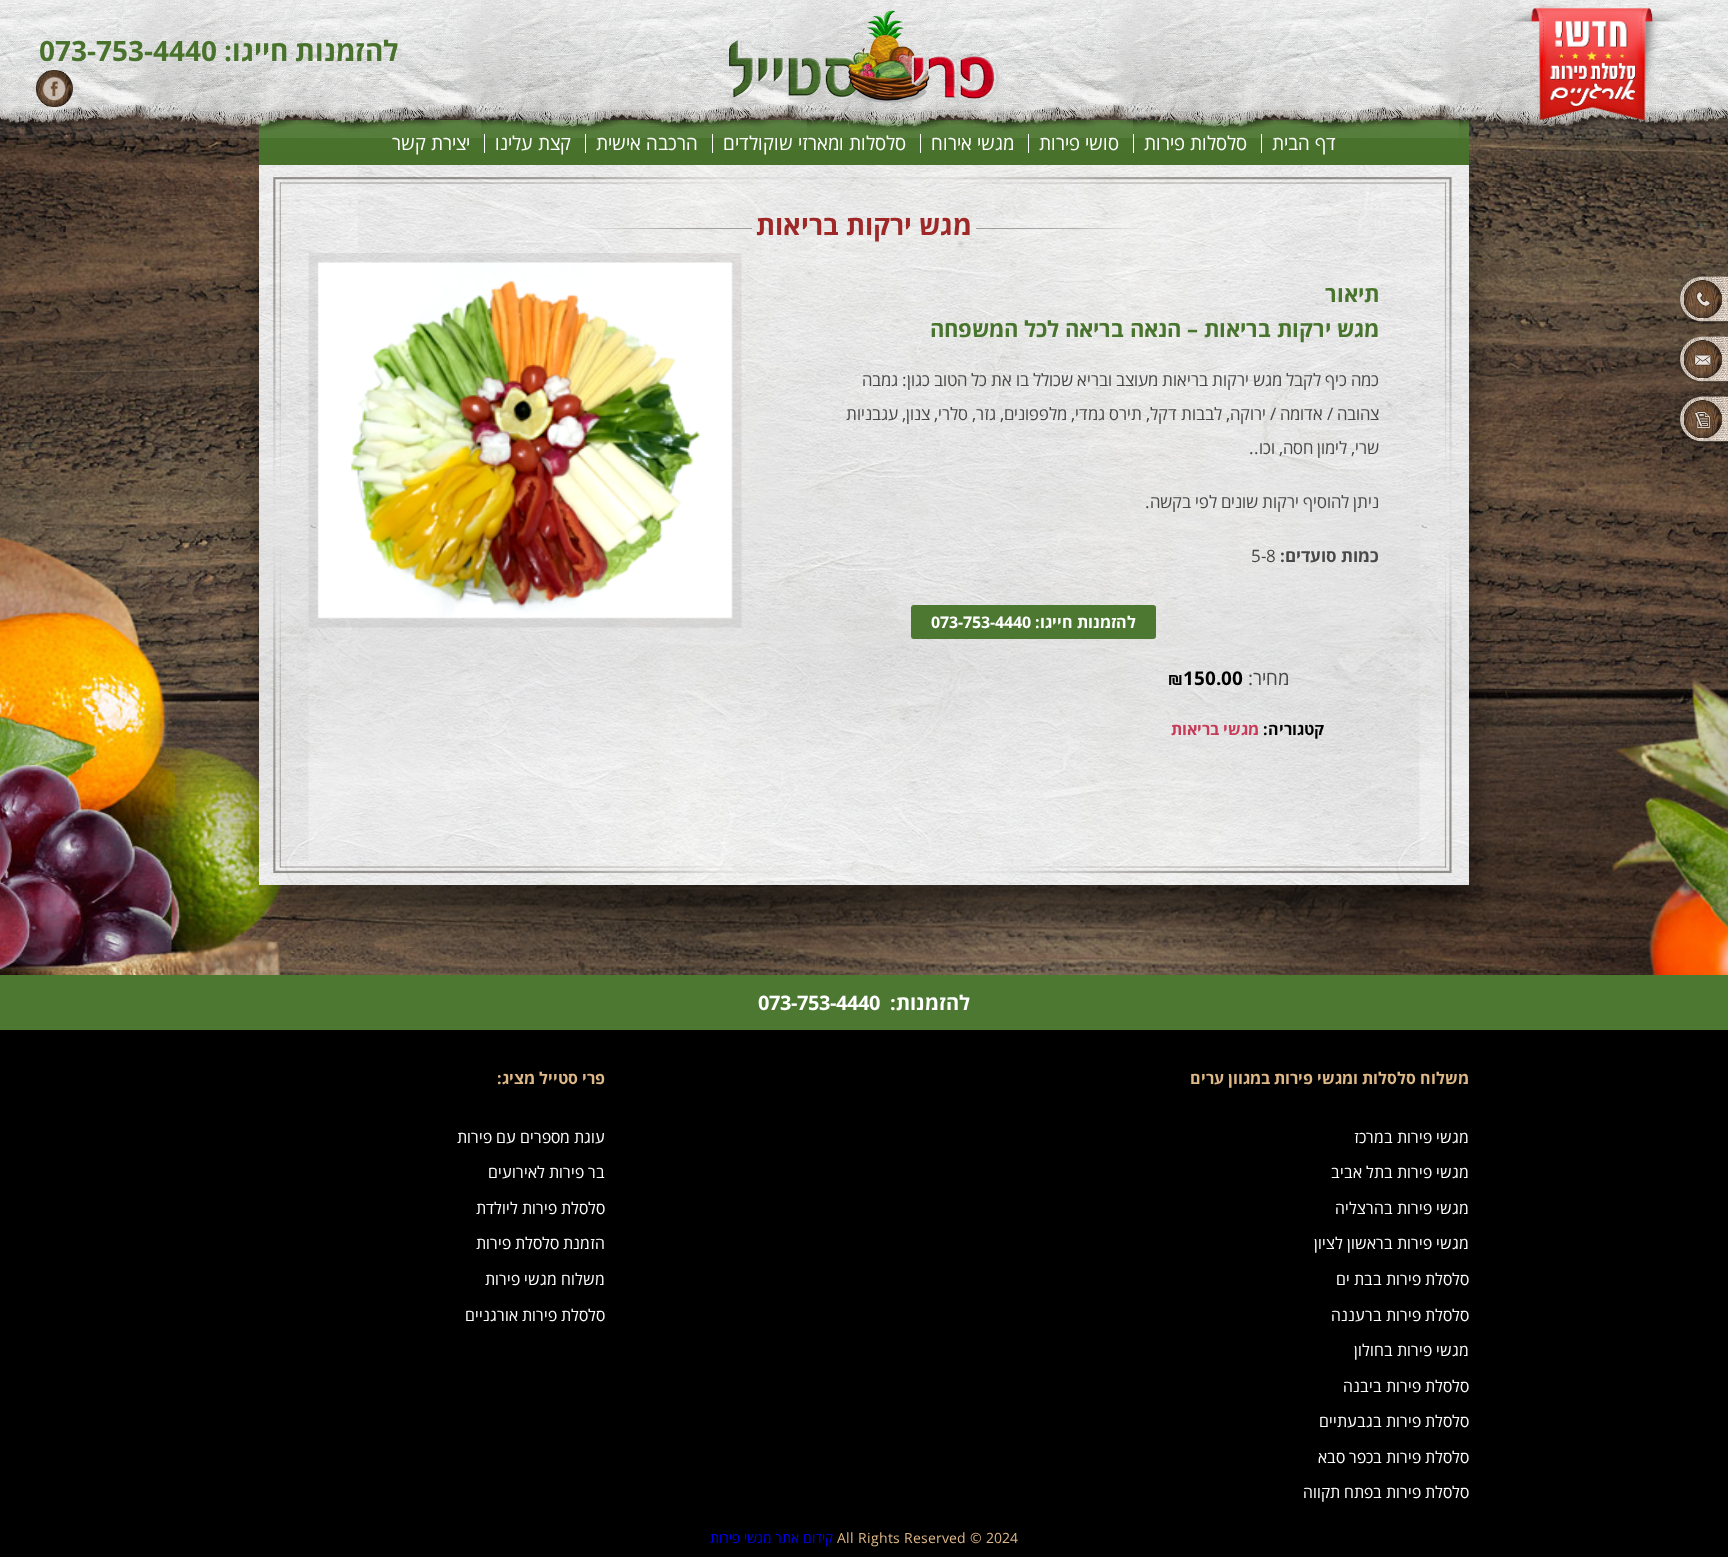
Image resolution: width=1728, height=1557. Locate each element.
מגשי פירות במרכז (1411, 1137)
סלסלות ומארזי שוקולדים (814, 143)
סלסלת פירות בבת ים (1402, 1279)
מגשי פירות (740, 1537)
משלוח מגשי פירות (545, 1279)
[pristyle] (864, 97)
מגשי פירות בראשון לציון (1391, 1243)
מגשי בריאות (1215, 729)
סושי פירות (1079, 143)
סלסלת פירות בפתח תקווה (1386, 1492)
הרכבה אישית (647, 143)
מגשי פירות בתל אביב (1400, 1172)
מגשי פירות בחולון (1411, 1350)
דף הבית (1304, 143)
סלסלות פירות (1195, 143)
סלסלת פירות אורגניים (535, 1315)
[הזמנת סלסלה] (1619, 420)
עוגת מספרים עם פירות (531, 1137)
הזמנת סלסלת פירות (540, 1243)
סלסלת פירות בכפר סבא (1393, 1457)
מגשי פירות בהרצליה (1402, 1208)
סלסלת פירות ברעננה (1400, 1315)
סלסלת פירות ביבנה (1406, 1386)
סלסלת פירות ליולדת (540, 1208)
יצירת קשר (431, 143)
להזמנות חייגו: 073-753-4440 (1033, 622)
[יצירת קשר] (1619, 360)
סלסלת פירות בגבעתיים (1394, 1421)
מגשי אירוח (972, 143)
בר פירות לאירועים (546, 1172)
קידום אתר (804, 1537)
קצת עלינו (533, 143)
